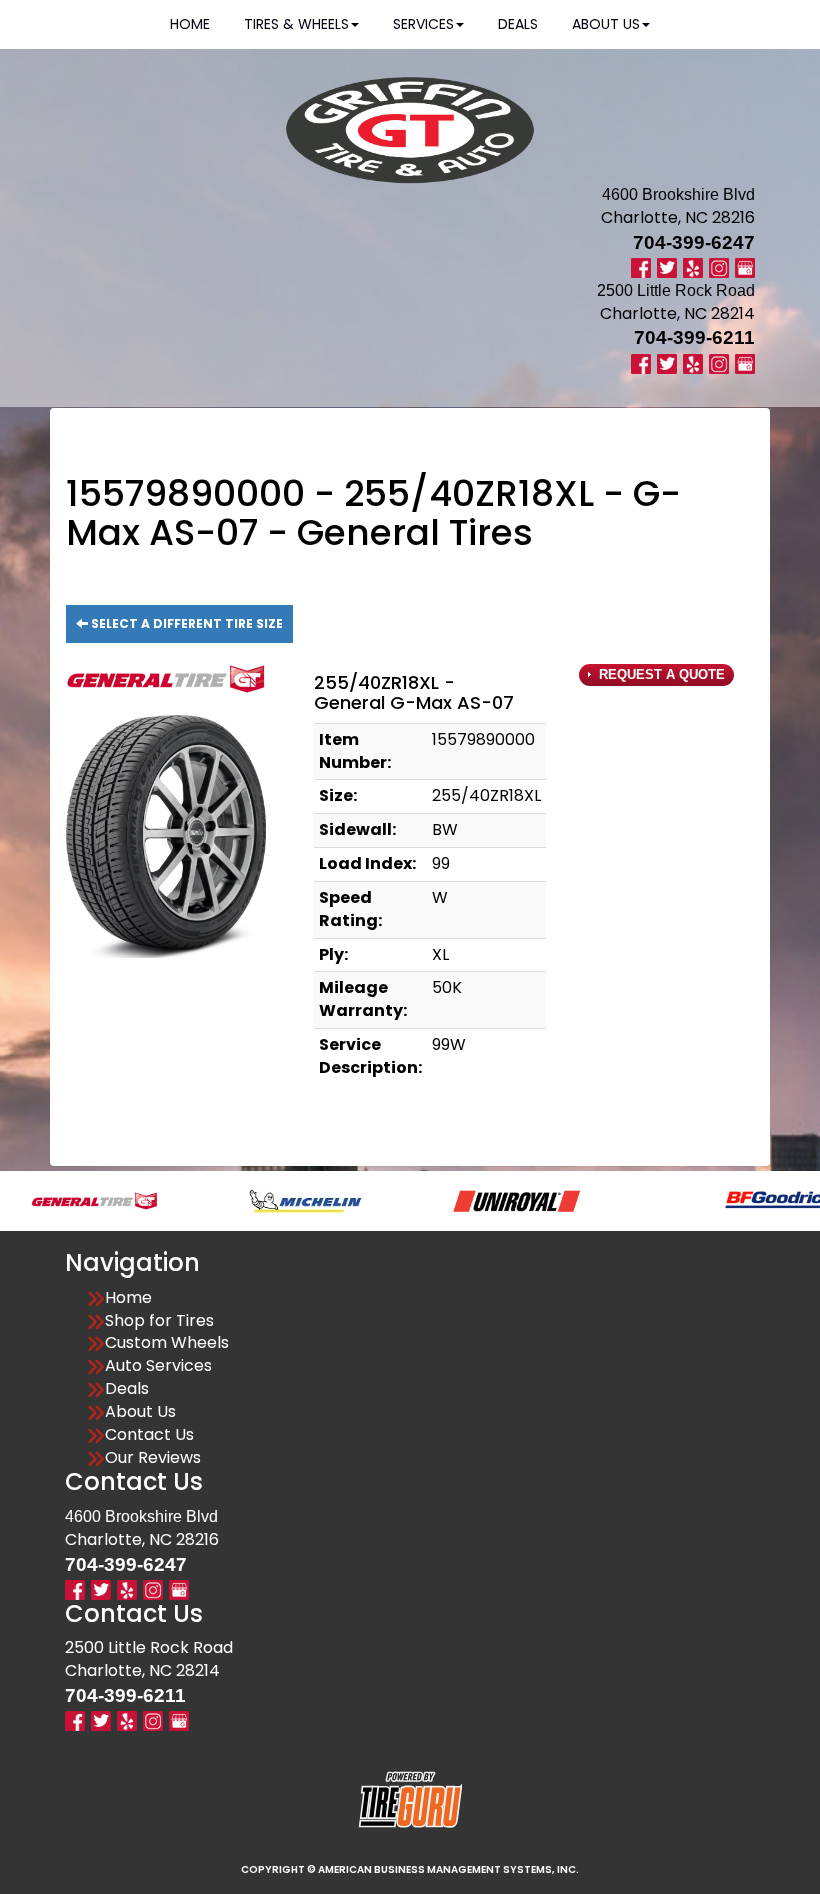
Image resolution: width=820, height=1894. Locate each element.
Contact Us (149, 1435)
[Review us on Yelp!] (693, 267)
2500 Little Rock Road (149, 1647)
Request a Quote (660, 674)
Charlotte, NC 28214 (677, 313)
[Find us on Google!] (745, 267)
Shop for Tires (159, 1321)
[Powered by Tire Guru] (410, 1798)
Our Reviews (153, 1458)
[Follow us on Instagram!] (719, 267)
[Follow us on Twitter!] (667, 267)
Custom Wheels (167, 1343)
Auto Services (158, 1366)
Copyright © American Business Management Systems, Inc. (410, 1869)
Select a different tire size (185, 623)
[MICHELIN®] (266, 1199)
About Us (140, 1412)
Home (128, 1298)
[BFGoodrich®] (741, 1199)
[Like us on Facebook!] (641, 267)
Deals (127, 1389)
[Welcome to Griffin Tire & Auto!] (410, 129)
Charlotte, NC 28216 (678, 217)
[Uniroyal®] (477, 1199)
